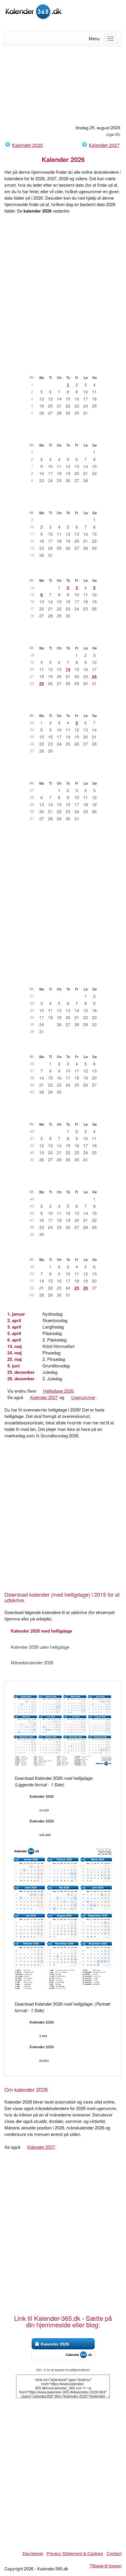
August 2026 (66, 980)
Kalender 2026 (55, 2344)
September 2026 (66, 1048)
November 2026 (66, 1183)
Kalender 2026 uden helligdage (40, 1647)
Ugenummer (83, 1397)
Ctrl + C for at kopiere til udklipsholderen (63, 2370)
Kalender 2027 (104, 145)
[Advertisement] (63, 85)
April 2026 (66, 571)
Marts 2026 (66, 504)
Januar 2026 (66, 368)
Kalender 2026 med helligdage (41, 1631)
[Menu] (110, 39)
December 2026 (66, 1250)
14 (68, 669)
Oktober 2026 (66, 1115)
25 (42, 683)
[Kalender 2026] (34, 11)
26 (86, 1288)
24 (94, 676)
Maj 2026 (66, 639)
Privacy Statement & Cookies (75, 2553)
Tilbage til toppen (106, 2566)
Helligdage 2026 (58, 1391)
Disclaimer (33, 2553)
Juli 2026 (66, 774)
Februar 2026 (66, 436)
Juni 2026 (66, 706)
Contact (114, 2553)
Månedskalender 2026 (32, 1662)
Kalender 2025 (27, 145)
